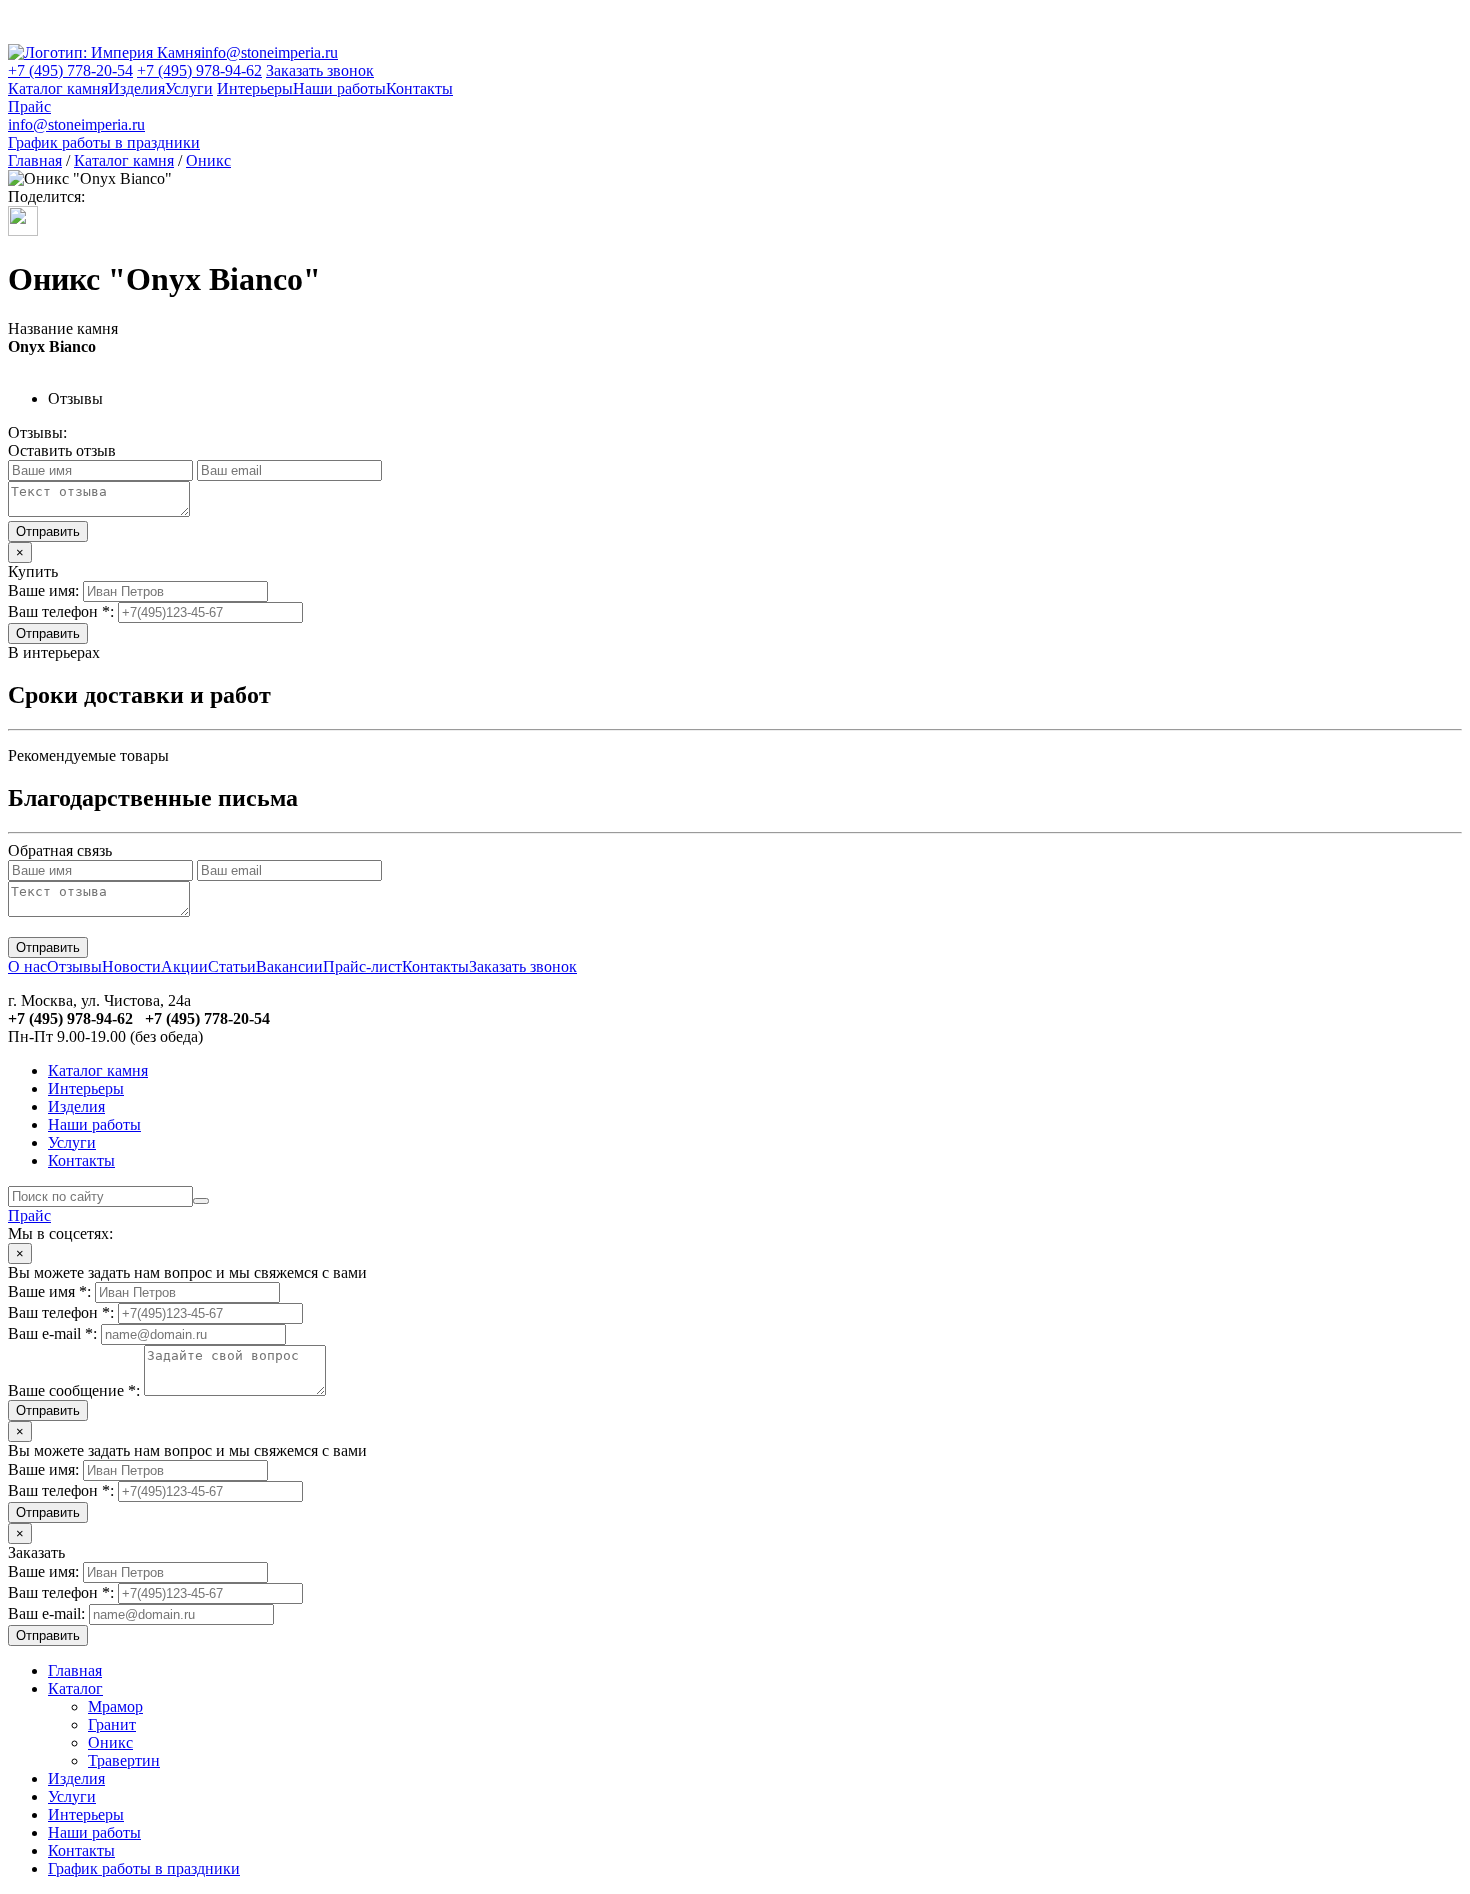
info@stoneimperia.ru (269, 52)
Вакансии (289, 966)
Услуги (189, 88)
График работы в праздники (104, 142)
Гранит (112, 1724)
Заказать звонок (320, 70)
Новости (131, 966)
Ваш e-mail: (46, 1613)
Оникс (208, 160)
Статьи (232, 966)
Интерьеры (255, 88)
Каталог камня (58, 88)
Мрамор (115, 1706)
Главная (35, 160)
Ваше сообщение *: (74, 1390)
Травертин (124, 1760)
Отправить (48, 633)
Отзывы (74, 966)
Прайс (29, 106)
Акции (184, 966)
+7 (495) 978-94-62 (199, 70)
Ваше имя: (43, 590)
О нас (27, 966)
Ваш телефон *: (61, 611)
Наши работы (339, 88)
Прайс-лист (362, 966)
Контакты (419, 88)
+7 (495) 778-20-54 (70, 70)
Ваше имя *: (49, 1291)
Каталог (75, 1688)
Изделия (136, 88)
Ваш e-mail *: (52, 1333)
